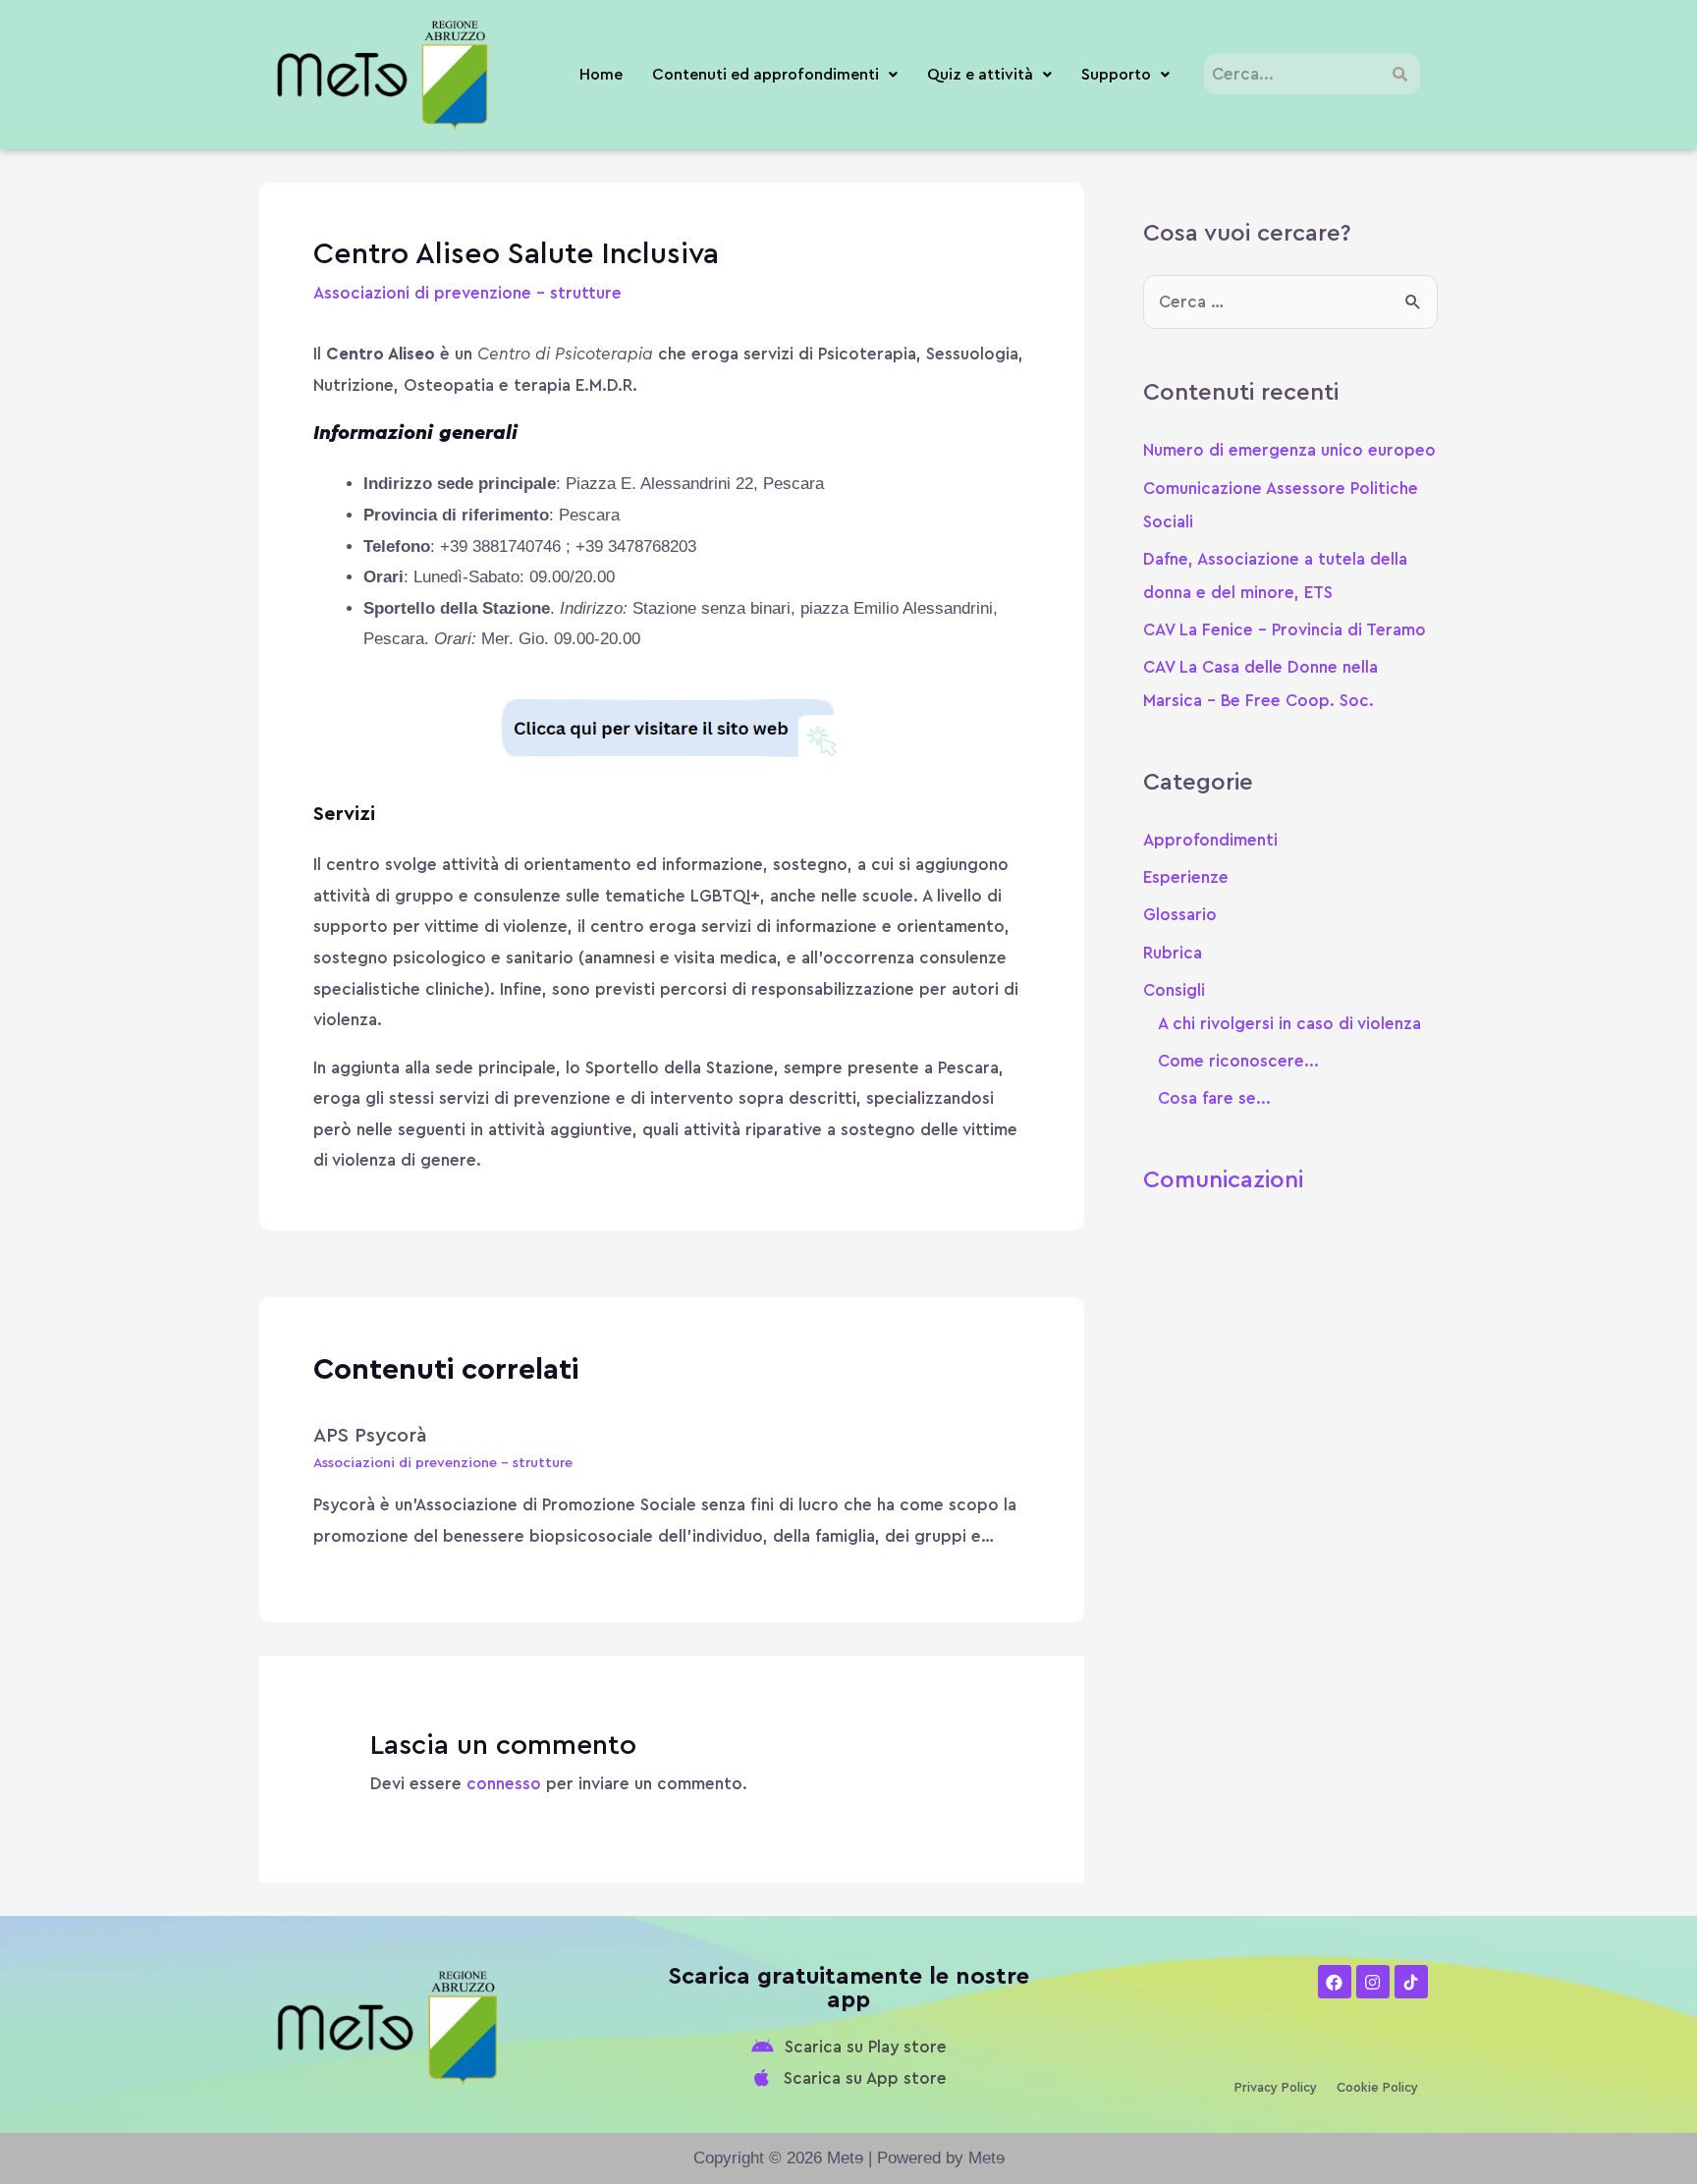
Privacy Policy (1276, 2087)
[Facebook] (1335, 1982)
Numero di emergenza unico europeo (1289, 450)
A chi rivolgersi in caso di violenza (1289, 1024)
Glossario (1180, 915)
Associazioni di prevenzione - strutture (467, 293)
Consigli (1174, 990)
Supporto (1116, 75)
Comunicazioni (1223, 1180)
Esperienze (1186, 877)
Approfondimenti (1210, 840)
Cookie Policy (1377, 2087)
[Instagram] (1373, 1982)
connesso (504, 1784)
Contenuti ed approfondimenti (766, 75)
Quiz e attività (980, 75)
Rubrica (1173, 953)
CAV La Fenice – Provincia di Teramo (1285, 630)
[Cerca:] (1290, 302)
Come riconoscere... (1238, 1061)
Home (601, 75)
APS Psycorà (370, 1436)
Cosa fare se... (1214, 1098)
